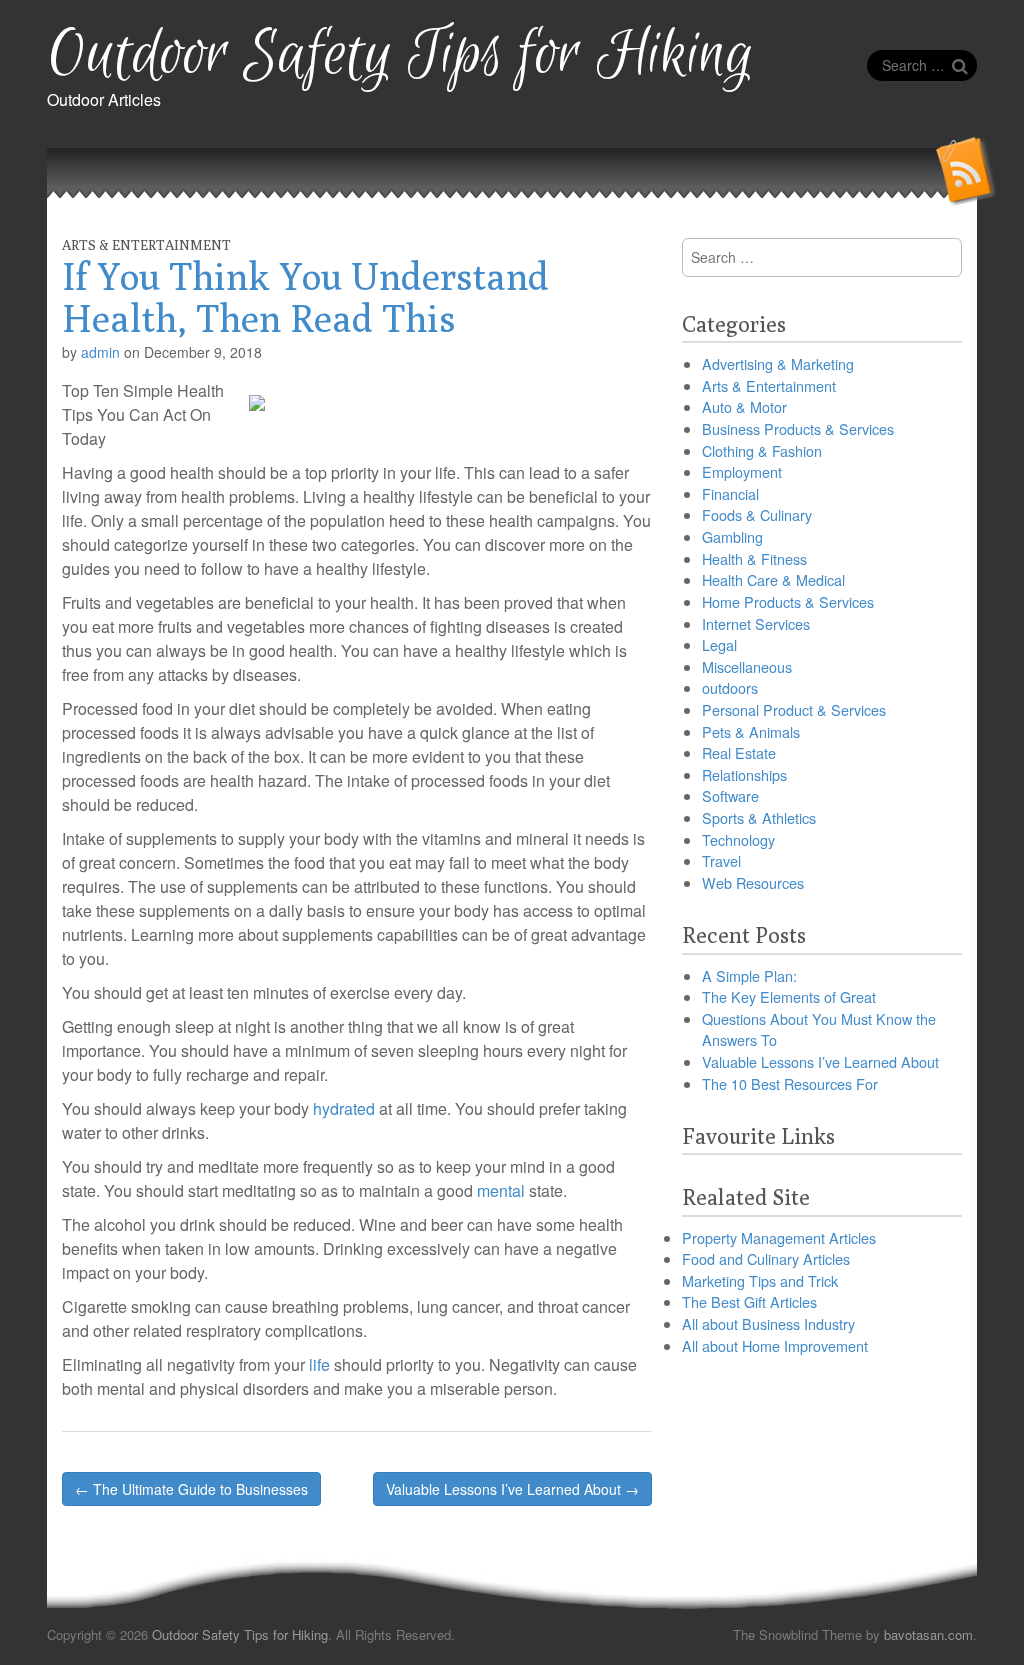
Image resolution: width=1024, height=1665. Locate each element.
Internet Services (756, 623)
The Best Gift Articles (749, 1301)
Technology (738, 839)
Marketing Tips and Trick (760, 1280)
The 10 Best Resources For (790, 1083)
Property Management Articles (779, 1237)
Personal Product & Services (794, 709)
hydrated (344, 1108)
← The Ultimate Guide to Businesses (191, 1489)
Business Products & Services (798, 428)
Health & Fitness (754, 558)
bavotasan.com (928, 1634)
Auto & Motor (744, 406)
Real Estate (739, 752)
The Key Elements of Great (789, 996)
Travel (721, 860)
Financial (730, 493)
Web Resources (753, 882)
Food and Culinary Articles (766, 1258)
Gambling (732, 536)
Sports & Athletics (759, 817)
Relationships (744, 774)
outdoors (730, 687)
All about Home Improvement (775, 1345)
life (319, 1364)
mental (501, 1190)
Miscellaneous (747, 666)
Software (730, 795)
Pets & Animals (751, 731)
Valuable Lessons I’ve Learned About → (512, 1489)
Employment (742, 471)
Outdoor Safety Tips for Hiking (400, 55)
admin (100, 352)
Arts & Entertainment (146, 245)
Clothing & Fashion (762, 450)
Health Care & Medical (773, 579)
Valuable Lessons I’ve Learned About (820, 1061)
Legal (719, 644)
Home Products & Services (788, 601)
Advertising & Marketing (778, 363)
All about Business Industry (768, 1323)
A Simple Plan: (749, 975)
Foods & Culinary (757, 514)
